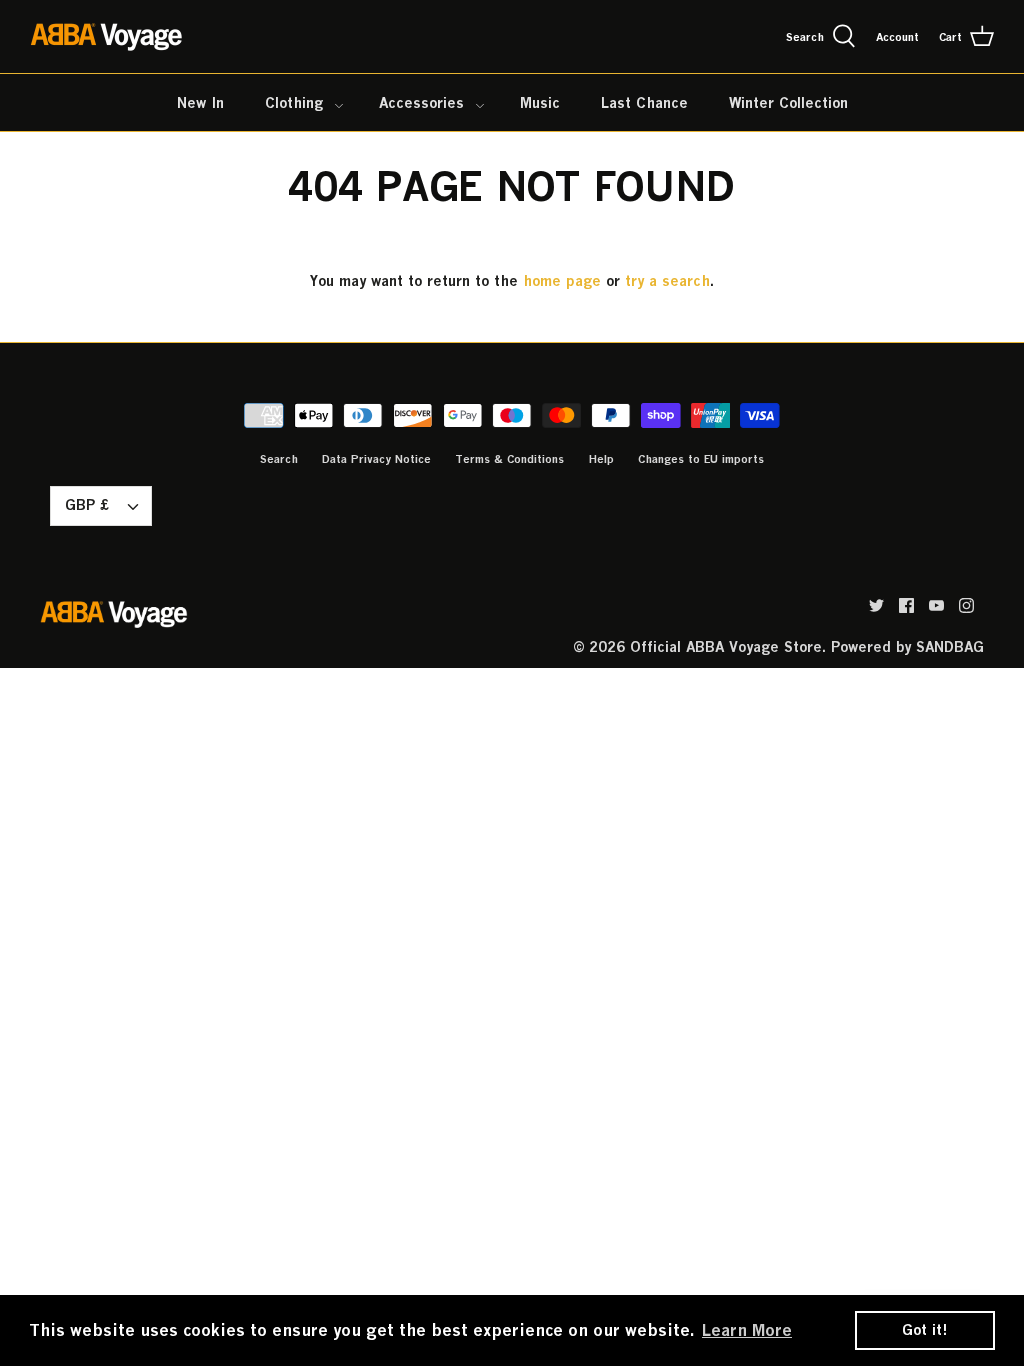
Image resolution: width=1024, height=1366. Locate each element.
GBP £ (87, 504)
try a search (667, 280)
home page (562, 280)
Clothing (294, 102)
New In (200, 102)
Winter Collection (788, 102)
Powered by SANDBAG (907, 646)
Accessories (421, 102)
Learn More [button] (747, 1330)
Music (540, 102)
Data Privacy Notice (376, 458)
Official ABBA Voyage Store (726, 646)
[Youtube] (936, 605)
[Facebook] (906, 605)
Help (601, 458)
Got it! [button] (925, 1329)
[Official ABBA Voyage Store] (107, 36)
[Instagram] (966, 605)
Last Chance (644, 102)
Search (279, 458)
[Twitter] (876, 605)
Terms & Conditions (509, 458)
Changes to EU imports (701, 458)
